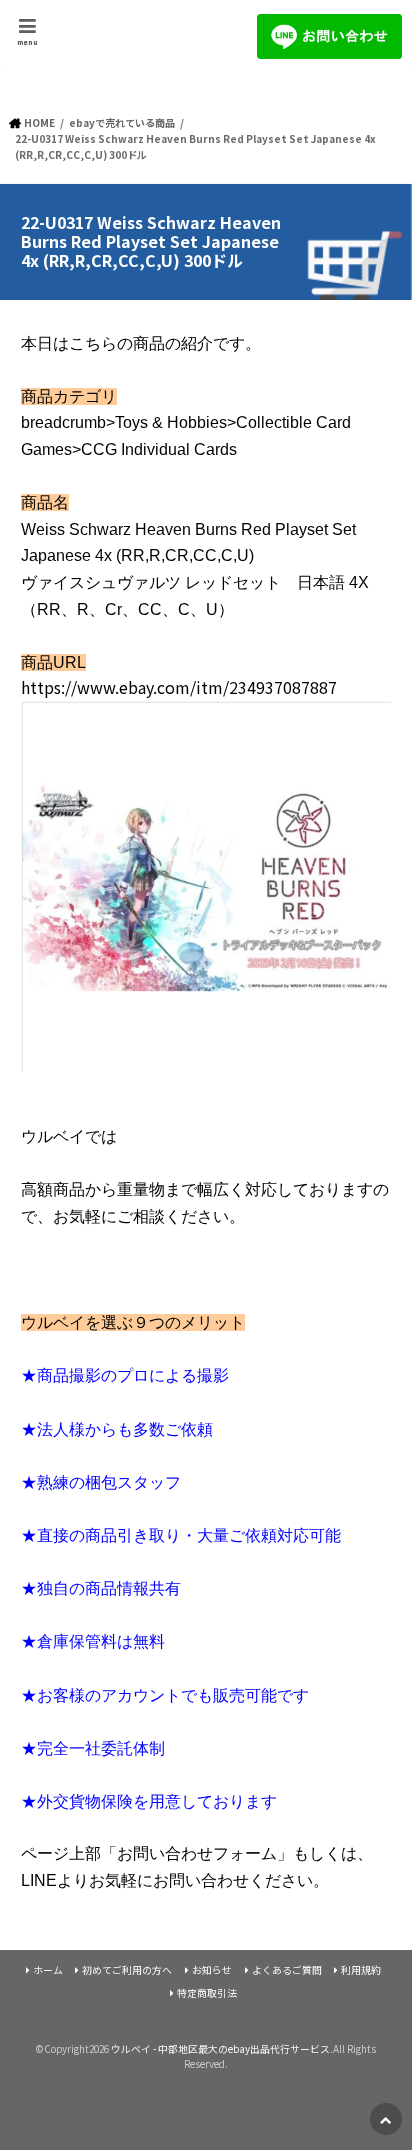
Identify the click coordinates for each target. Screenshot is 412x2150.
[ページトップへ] (386, 2119)
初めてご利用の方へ (127, 1970)
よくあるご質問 (287, 1970)
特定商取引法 (207, 1993)
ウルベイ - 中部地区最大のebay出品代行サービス (220, 2049)
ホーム (48, 1970)
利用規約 (361, 1970)
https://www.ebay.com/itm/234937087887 (179, 687)
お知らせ (212, 1970)
